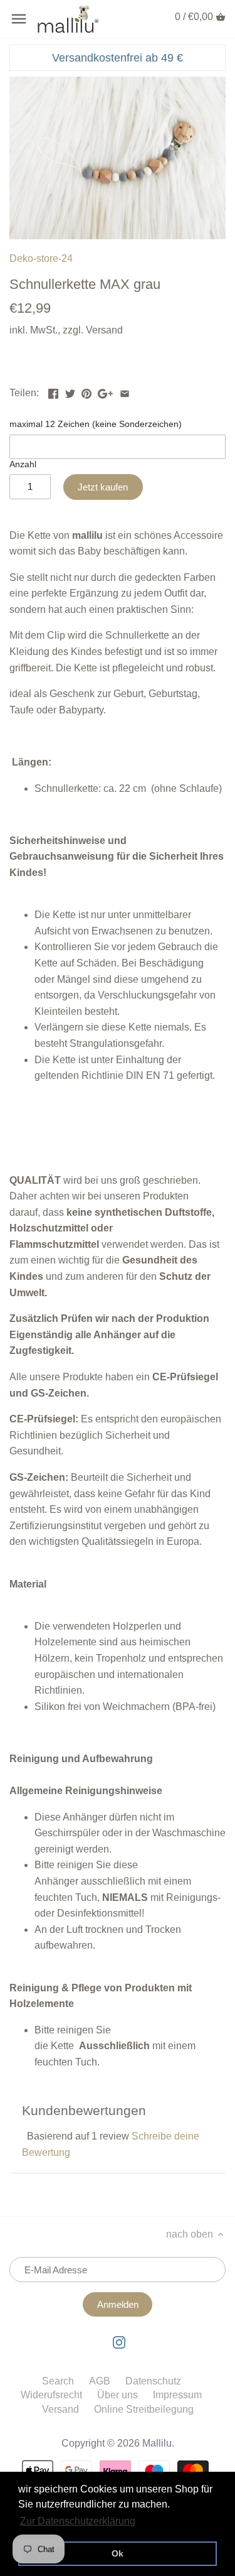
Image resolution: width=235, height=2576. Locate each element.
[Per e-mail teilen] (125, 392)
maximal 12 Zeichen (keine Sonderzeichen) (96, 424)
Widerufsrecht (51, 2395)
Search (58, 2381)
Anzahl (23, 464)
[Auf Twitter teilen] (70, 392)
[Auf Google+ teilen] (105, 392)
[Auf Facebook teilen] (53, 392)
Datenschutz (153, 2381)
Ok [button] (118, 2553)
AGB (100, 2381)
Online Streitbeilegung (144, 2409)
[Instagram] (119, 2342)
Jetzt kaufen (103, 487)
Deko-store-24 (41, 258)
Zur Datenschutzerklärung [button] (78, 2521)
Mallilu (157, 2443)
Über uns (118, 2395)
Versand (104, 330)
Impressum (177, 2395)
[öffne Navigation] (19, 19)
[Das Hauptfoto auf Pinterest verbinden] (86, 392)
